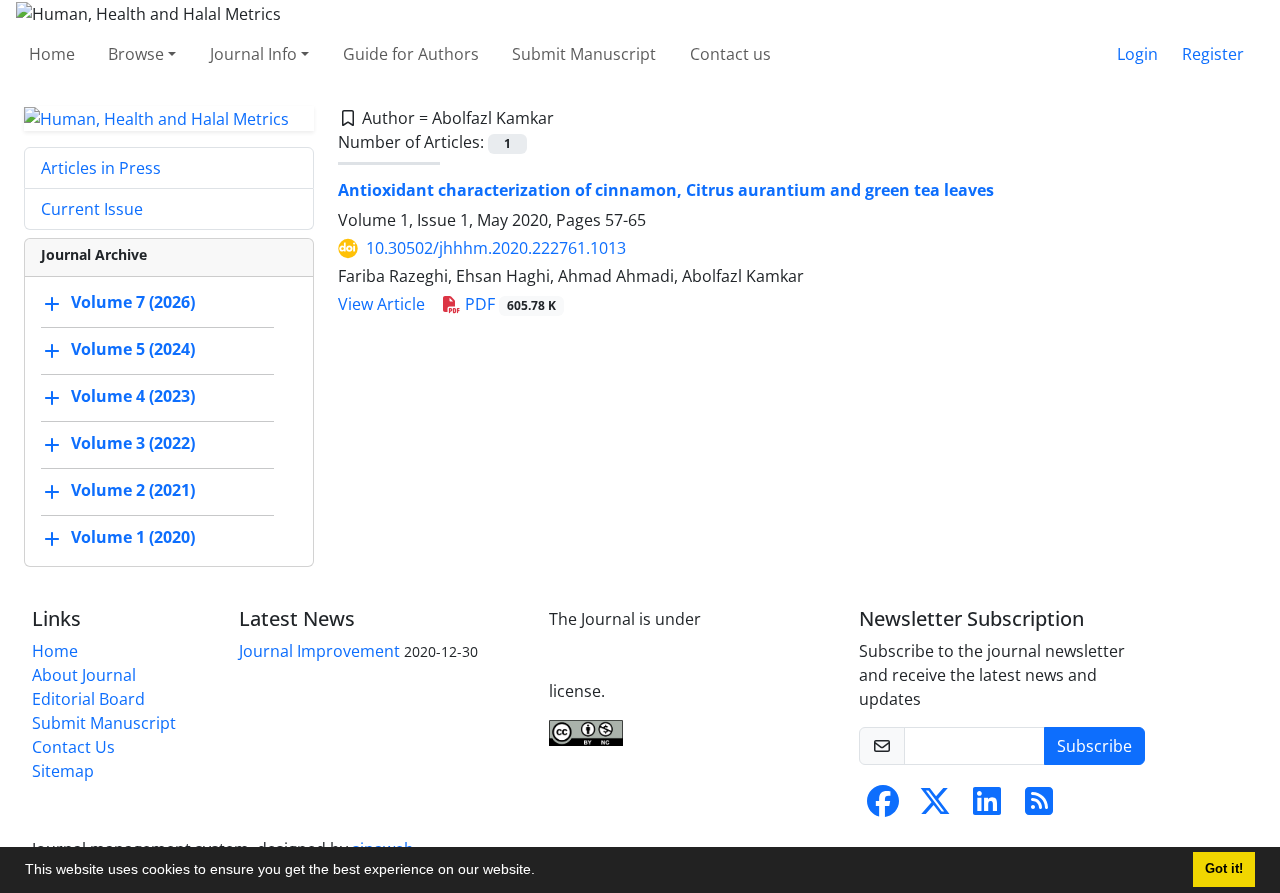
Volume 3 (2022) (133, 444)
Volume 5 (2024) (133, 350)
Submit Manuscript (584, 54)
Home (52, 54)
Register (1213, 54)
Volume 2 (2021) (133, 491)
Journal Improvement (319, 651)
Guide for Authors (411, 54)
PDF (508, 304)
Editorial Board (88, 699)
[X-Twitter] (935, 807)
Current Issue (92, 209)
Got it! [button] (1224, 869)
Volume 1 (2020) (133, 538)
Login (1137, 54)
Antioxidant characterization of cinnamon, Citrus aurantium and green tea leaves (666, 190)
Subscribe (1094, 746)
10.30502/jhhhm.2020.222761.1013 (496, 248)
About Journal (84, 675)
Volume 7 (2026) (133, 303)
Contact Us (73, 747)
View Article (381, 304)
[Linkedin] (987, 807)
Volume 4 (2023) (133, 397)
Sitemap (63, 771)
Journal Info (253, 54)
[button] (542, 872)
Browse (136, 54)
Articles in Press (101, 168)
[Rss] (1039, 807)
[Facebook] (883, 807)
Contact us (730, 54)
